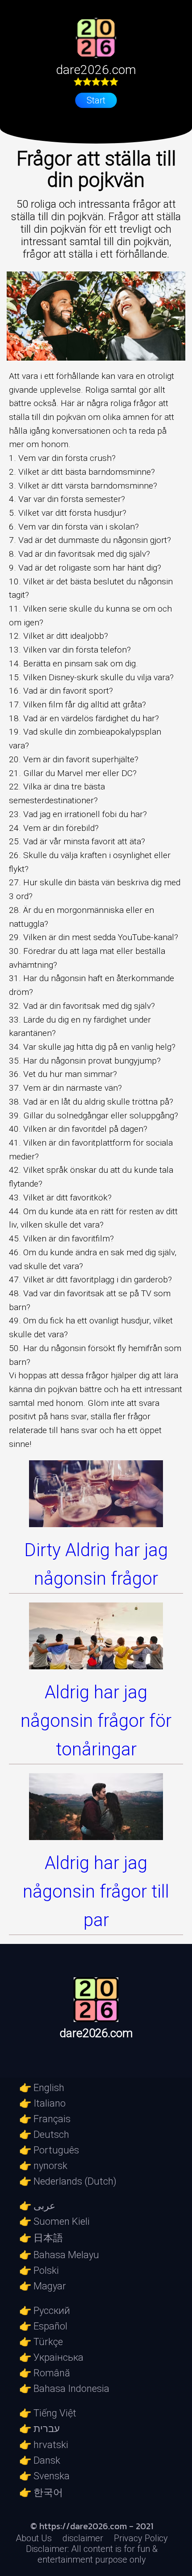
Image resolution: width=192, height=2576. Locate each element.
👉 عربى (37, 2206)
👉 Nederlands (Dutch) (68, 2181)
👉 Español (43, 2326)
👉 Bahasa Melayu (59, 2255)
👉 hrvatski (44, 2445)
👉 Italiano (42, 2103)
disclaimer (83, 2538)
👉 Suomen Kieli (54, 2221)
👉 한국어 (41, 2492)
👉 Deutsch (44, 2134)
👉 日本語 (41, 2238)
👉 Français (45, 2119)
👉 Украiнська (51, 2357)
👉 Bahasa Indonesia (64, 2389)
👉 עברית (40, 2429)
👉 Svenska (44, 2476)
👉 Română (45, 2373)
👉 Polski (39, 2270)
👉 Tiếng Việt (48, 2413)
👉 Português (49, 2150)
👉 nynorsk (43, 2166)
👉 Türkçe (41, 2342)
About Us (34, 2538)
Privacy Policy (141, 2538)
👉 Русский (45, 2311)
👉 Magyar (43, 2286)
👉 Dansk (40, 2460)
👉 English (42, 2088)
